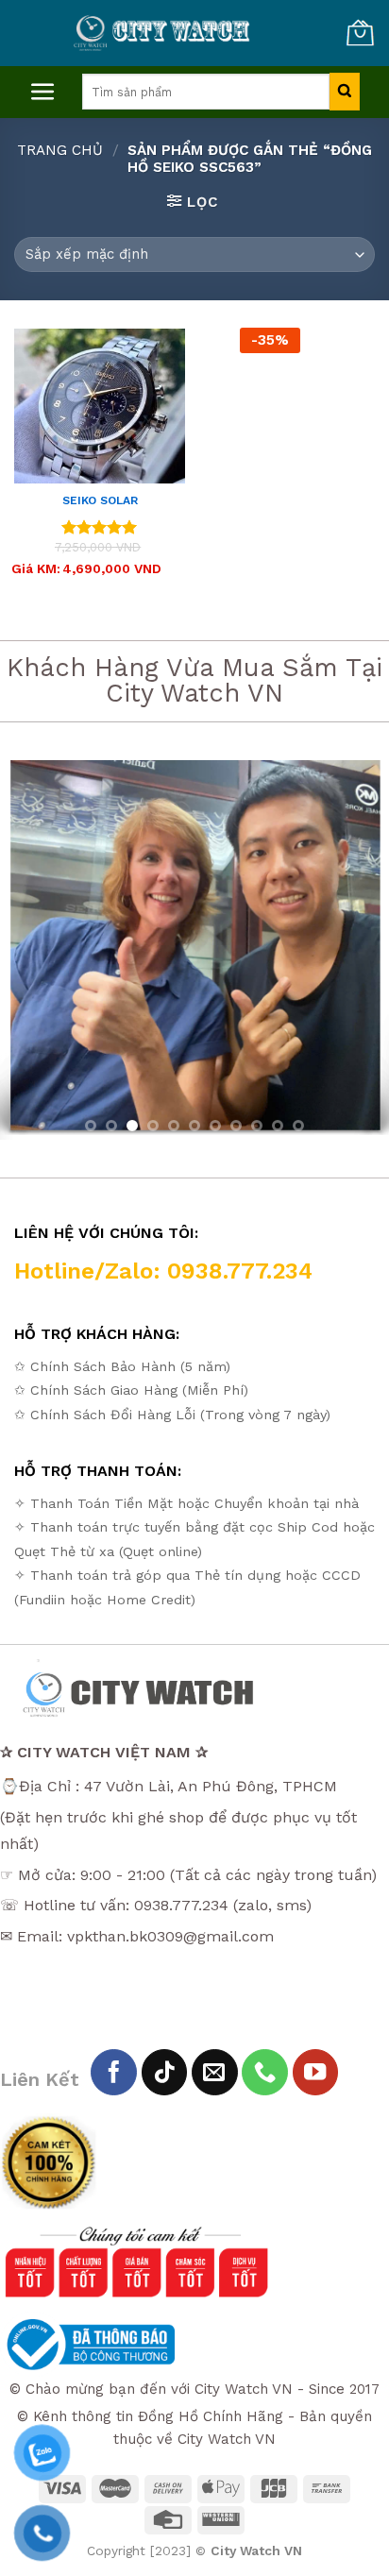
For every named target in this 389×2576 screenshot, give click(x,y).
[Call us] (265, 2072)
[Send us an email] (215, 2072)
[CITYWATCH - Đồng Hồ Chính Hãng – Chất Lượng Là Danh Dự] (164, 33)
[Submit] (344, 92)
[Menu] (43, 92)
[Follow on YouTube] (316, 2072)
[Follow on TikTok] (165, 2072)
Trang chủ (60, 150)
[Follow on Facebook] (114, 2072)
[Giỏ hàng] (360, 33)
